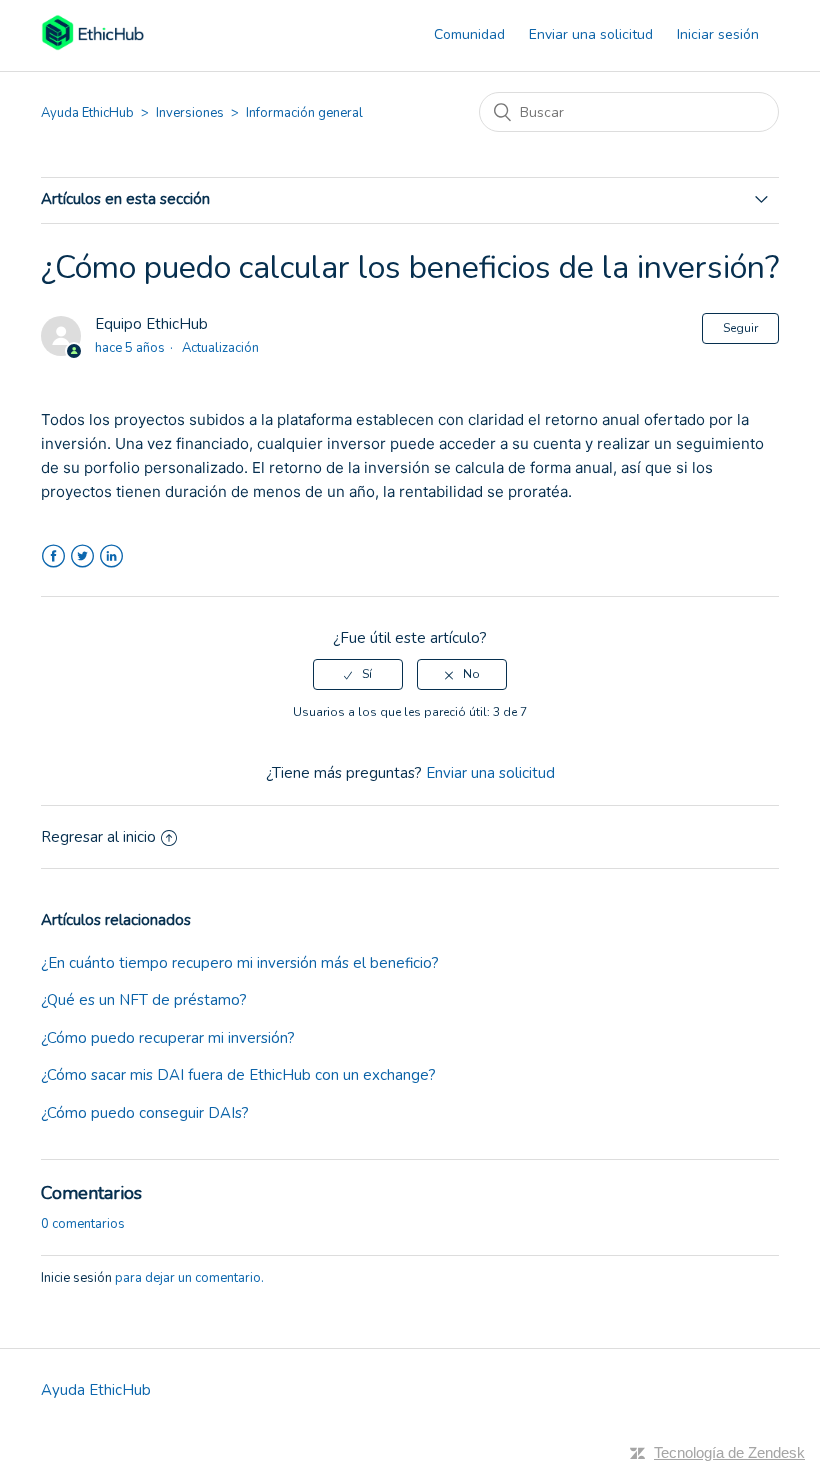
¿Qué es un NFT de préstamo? (144, 1000)
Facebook (53, 556)
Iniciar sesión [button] (718, 34)
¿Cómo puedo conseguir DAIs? (145, 1113)
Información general (304, 113)
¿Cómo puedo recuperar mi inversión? (168, 1038)
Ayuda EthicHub (87, 113)
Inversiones (190, 113)
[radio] (358, 674)
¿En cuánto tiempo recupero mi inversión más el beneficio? (240, 963)
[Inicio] (92, 46)
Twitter (82, 556)
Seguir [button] (740, 328)
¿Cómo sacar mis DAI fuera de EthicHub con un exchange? (238, 1075)
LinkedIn (111, 556)
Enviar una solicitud (591, 34)
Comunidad (469, 34)
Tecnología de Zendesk (729, 1452)
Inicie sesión (76, 1278)
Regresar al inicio (98, 837)
